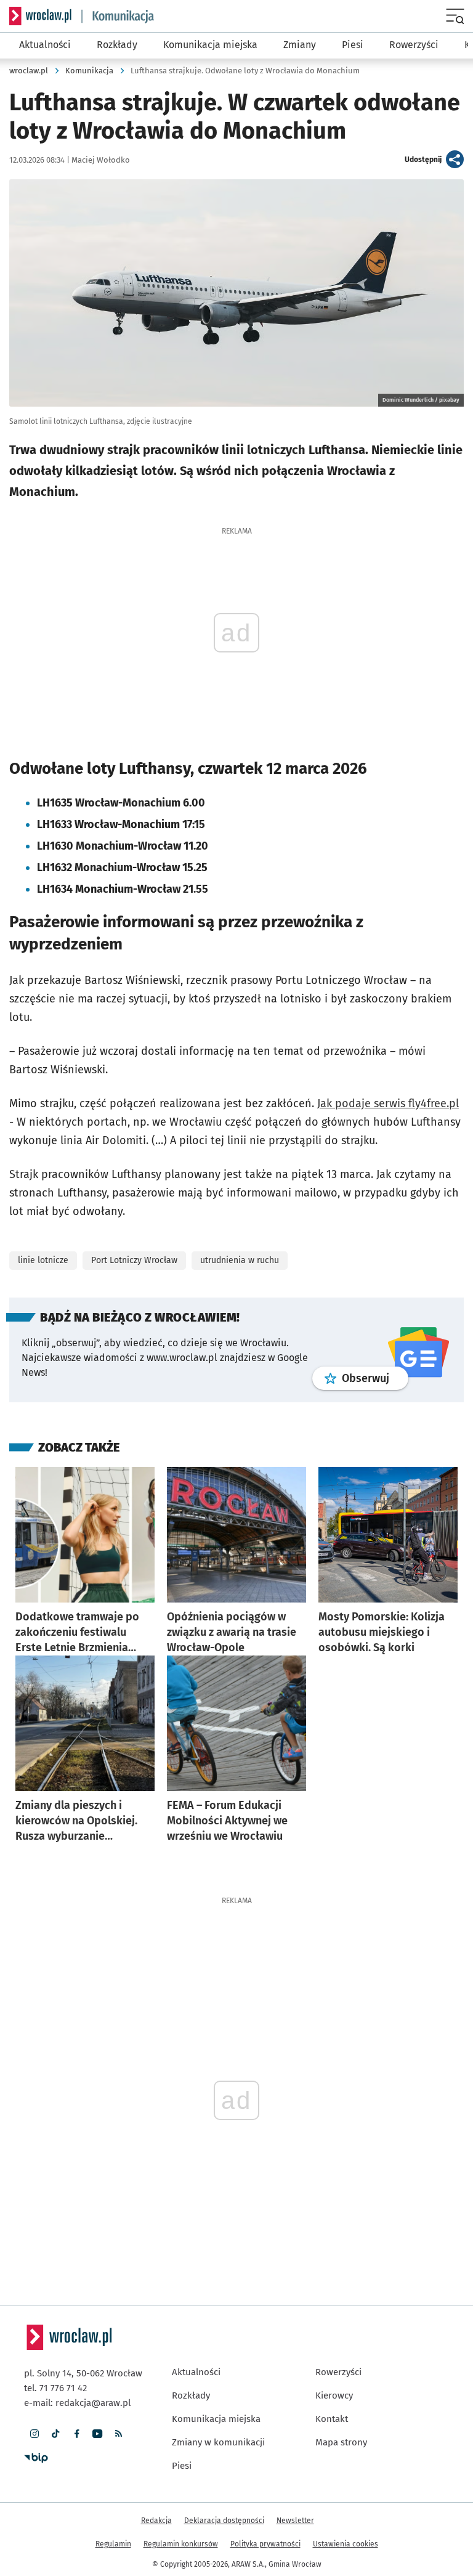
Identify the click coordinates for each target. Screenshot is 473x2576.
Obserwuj (375, 1378)
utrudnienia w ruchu (240, 1260)
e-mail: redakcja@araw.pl (77, 2403)
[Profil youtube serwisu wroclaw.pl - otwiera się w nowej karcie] (97, 2434)
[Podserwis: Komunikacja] (118, 16)
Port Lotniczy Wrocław (134, 1260)
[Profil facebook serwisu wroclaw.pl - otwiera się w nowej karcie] (76, 2434)
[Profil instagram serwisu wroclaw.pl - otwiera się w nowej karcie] (34, 2434)
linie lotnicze (43, 1260)
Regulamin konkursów (181, 2544)
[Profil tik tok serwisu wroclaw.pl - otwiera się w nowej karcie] (55, 2434)
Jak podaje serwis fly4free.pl (388, 1103)
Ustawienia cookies (346, 2544)
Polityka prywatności (265, 2544)
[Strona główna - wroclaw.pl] (40, 16)
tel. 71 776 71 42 (55, 2388)
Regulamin (113, 2544)
